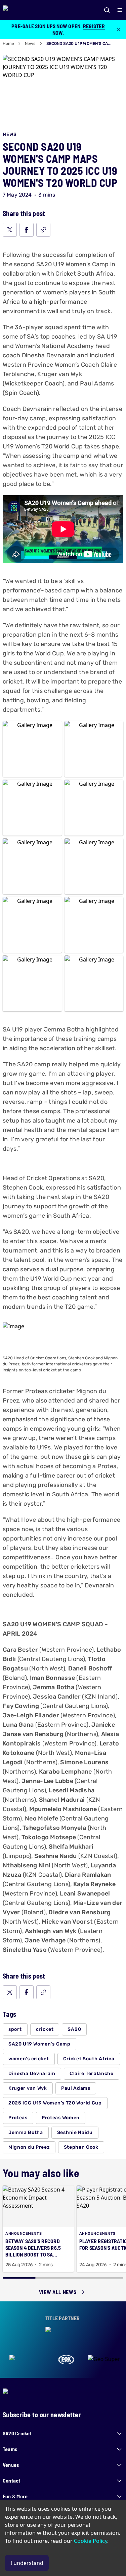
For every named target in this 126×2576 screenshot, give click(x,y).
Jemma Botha (26, 2132)
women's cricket (29, 2059)
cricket (45, 2029)
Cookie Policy (91, 2541)
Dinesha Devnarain (32, 2073)
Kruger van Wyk (28, 2088)
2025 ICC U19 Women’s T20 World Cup (55, 2103)
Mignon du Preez (29, 2147)
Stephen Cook (81, 2147)
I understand (27, 2563)
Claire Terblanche (92, 2073)
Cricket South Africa (89, 2059)
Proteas (18, 2118)
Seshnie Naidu (75, 2132)
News (30, 44)
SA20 (74, 2029)
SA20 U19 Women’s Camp (39, 2044)
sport (15, 2029)
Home (8, 44)
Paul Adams (76, 2088)
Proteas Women (61, 2118)
